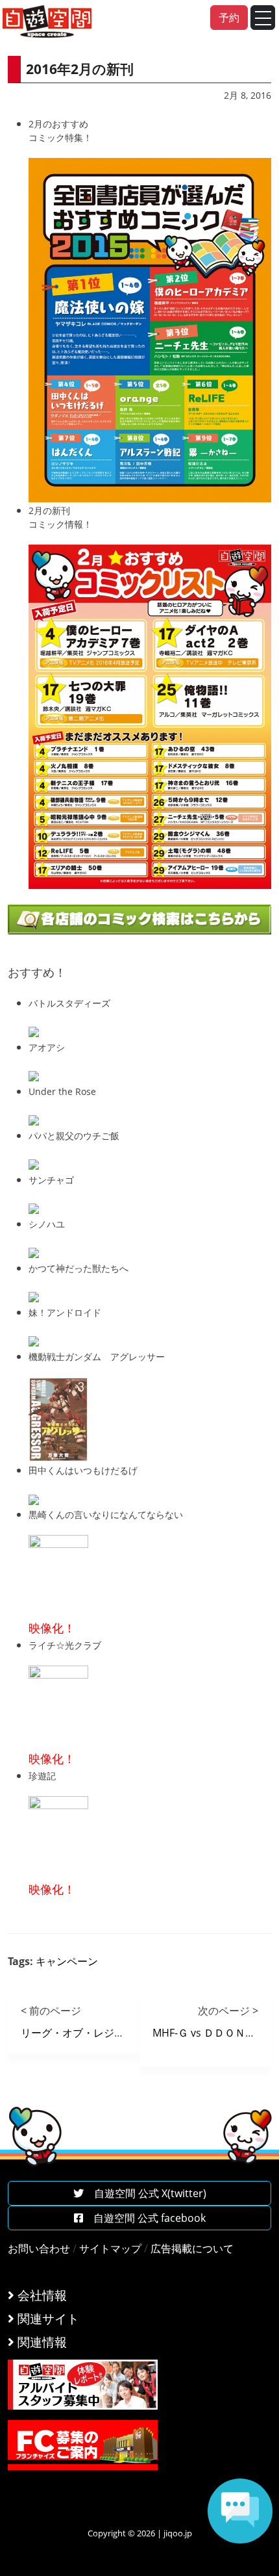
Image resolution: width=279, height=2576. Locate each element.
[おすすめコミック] (150, 329)
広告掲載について (192, 2248)
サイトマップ (110, 2248)
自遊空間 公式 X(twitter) (145, 2193)
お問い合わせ (39, 2248)
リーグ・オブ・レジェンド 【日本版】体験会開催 (136, 2033)
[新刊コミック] (150, 715)
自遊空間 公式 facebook (144, 2218)
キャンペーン (67, 1961)
